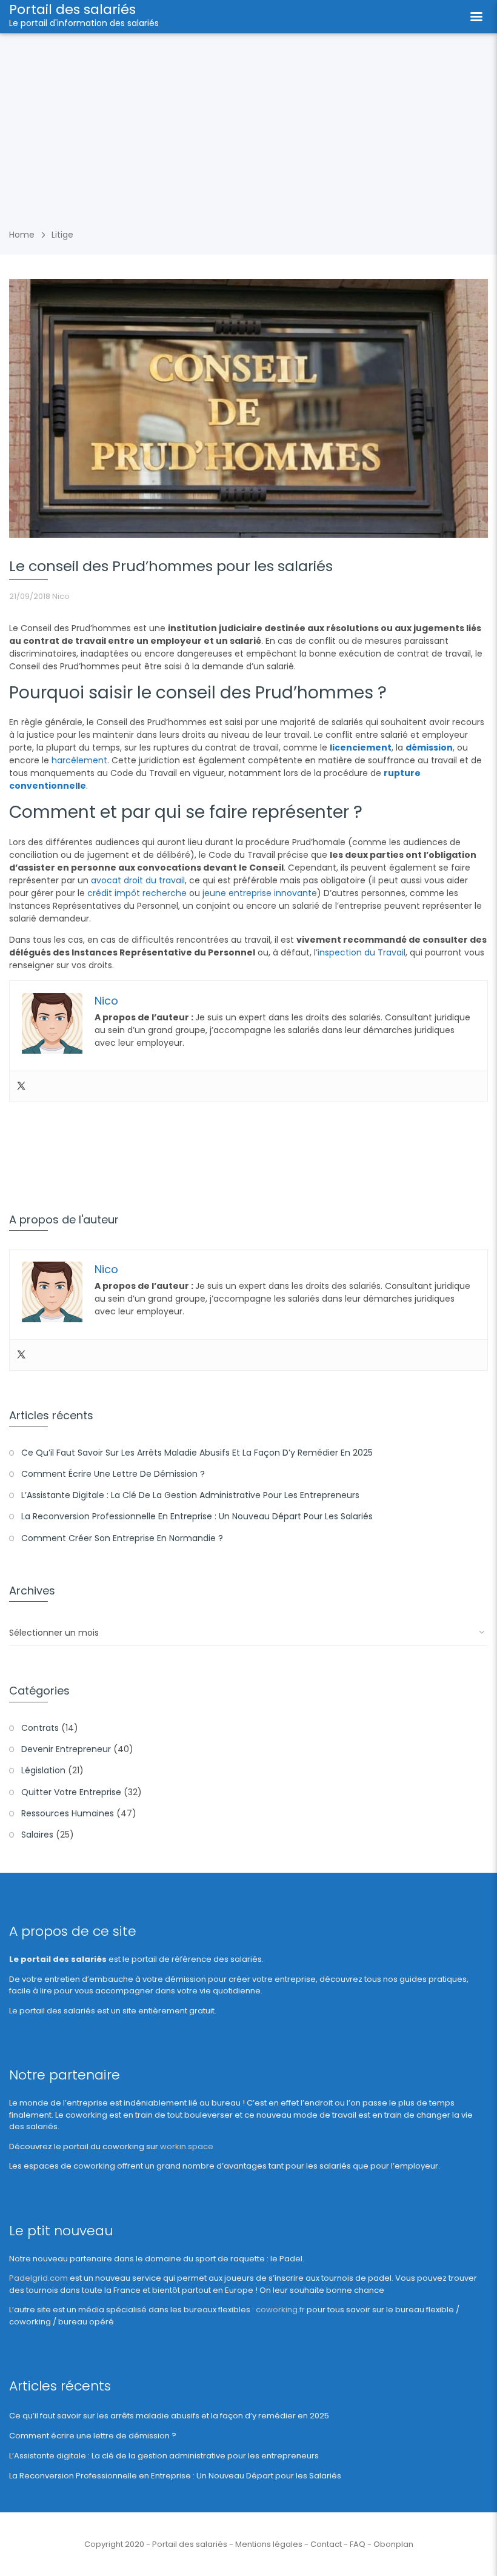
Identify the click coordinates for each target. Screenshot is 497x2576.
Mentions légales (269, 2544)
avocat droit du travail (138, 880)
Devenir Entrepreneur (66, 1749)
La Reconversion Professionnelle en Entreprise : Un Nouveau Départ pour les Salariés (197, 1516)
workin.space (187, 2146)
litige (62, 235)
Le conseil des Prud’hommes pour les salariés (171, 566)
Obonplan (393, 2544)
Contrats (40, 1728)
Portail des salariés (72, 9)
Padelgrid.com (38, 2278)
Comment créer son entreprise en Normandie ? (122, 1538)
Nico (61, 596)
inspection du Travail (362, 952)
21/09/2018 (30, 596)
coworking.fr (280, 2310)
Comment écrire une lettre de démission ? (113, 1474)
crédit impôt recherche (137, 893)
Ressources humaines (68, 1813)
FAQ (358, 2544)
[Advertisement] (248, 124)
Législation (43, 1770)
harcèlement (79, 760)
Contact (326, 2544)
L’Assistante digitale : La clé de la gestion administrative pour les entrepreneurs (190, 1495)
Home (22, 235)
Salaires (37, 1835)
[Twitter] (21, 1086)
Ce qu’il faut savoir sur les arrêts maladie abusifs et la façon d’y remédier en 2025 (197, 1453)
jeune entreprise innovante (260, 893)
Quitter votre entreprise (71, 1792)
